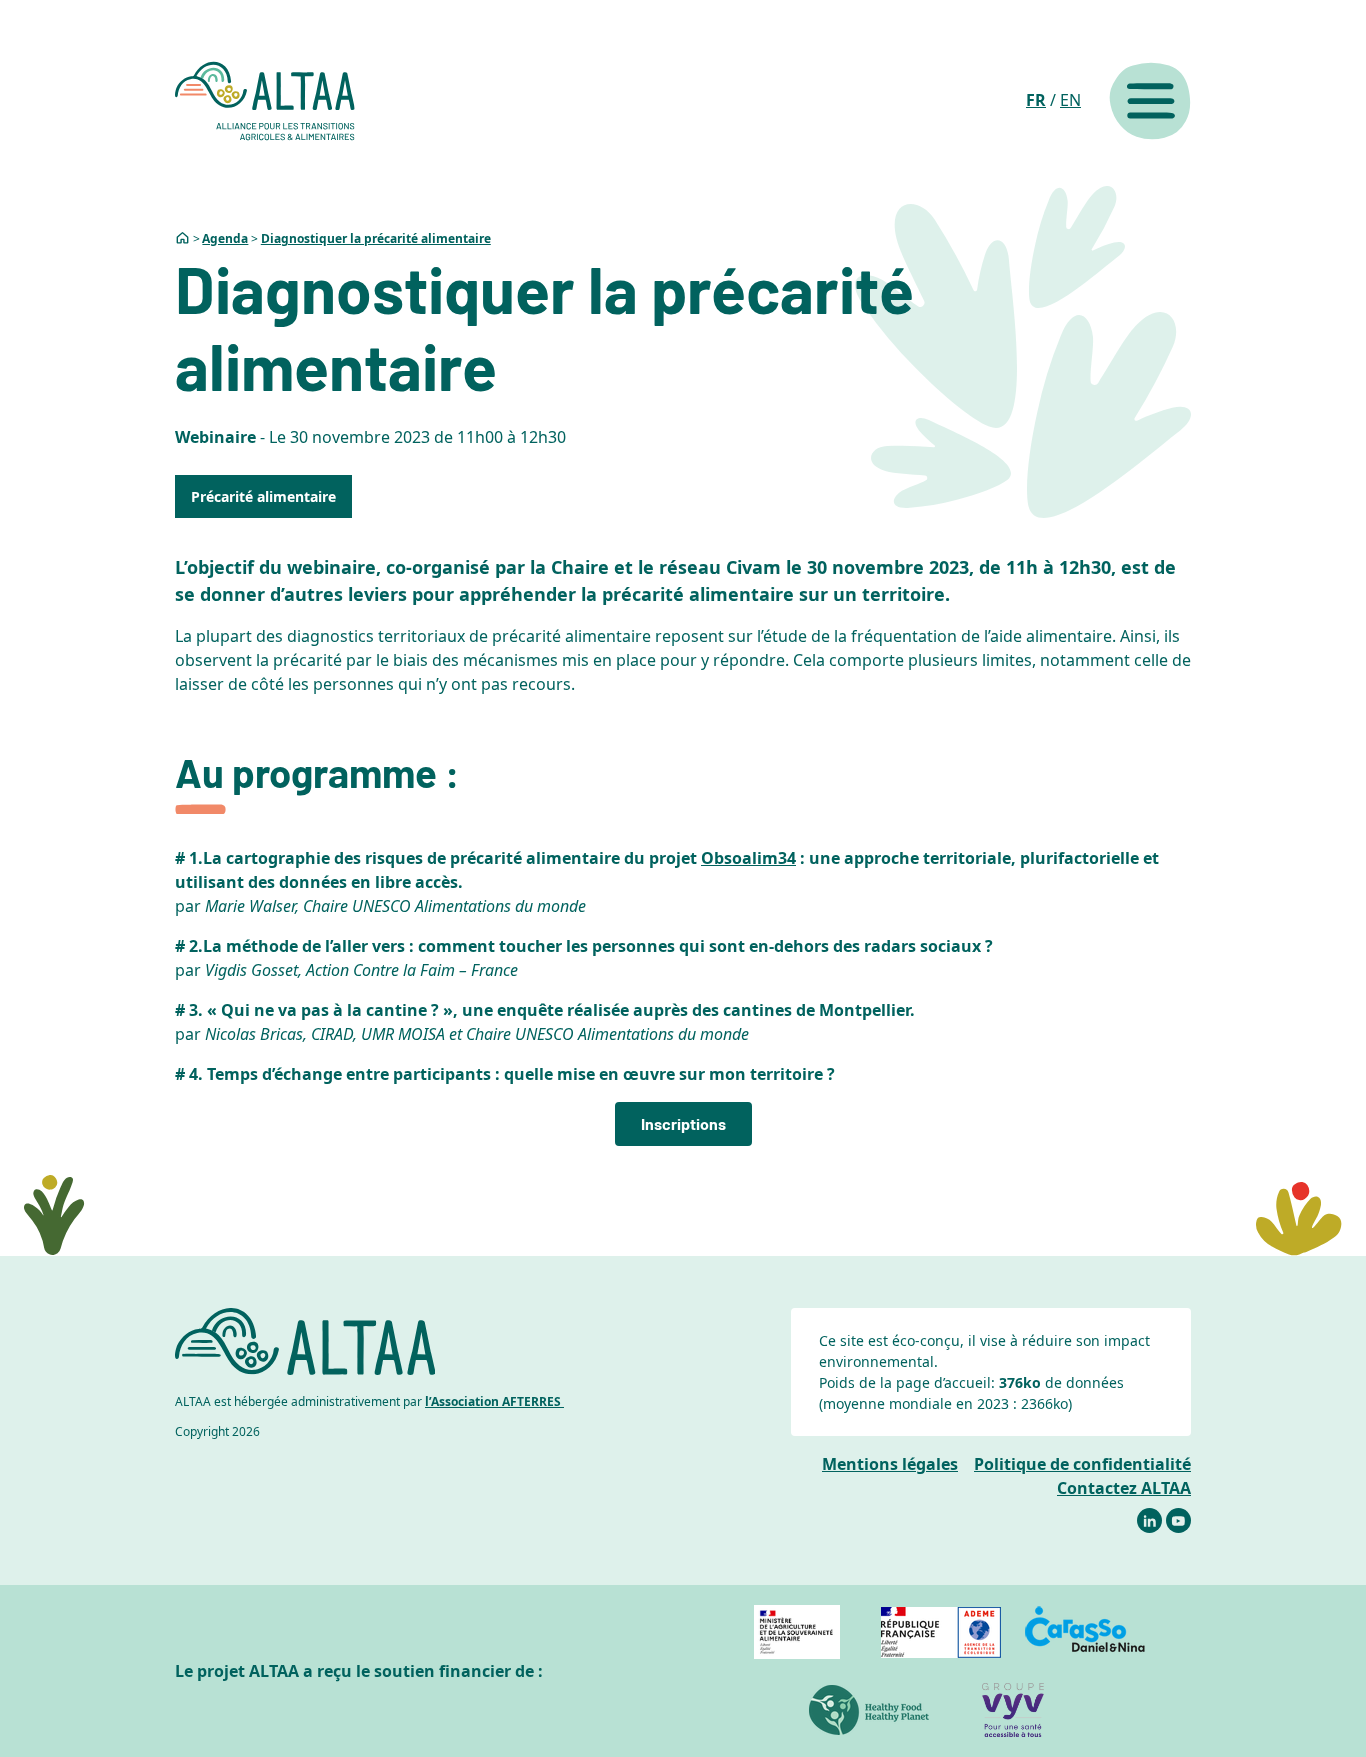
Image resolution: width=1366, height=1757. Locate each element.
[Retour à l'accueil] (265, 101)
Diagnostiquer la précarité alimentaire (376, 238)
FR (1036, 100)
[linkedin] (1149, 1520)
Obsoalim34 (748, 858)
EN (1070, 100)
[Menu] (1150, 101)
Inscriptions (683, 1123)
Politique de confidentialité (1082, 1464)
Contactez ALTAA (1124, 1488)
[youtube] (1178, 1520)
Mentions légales (890, 1464)
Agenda (225, 238)
